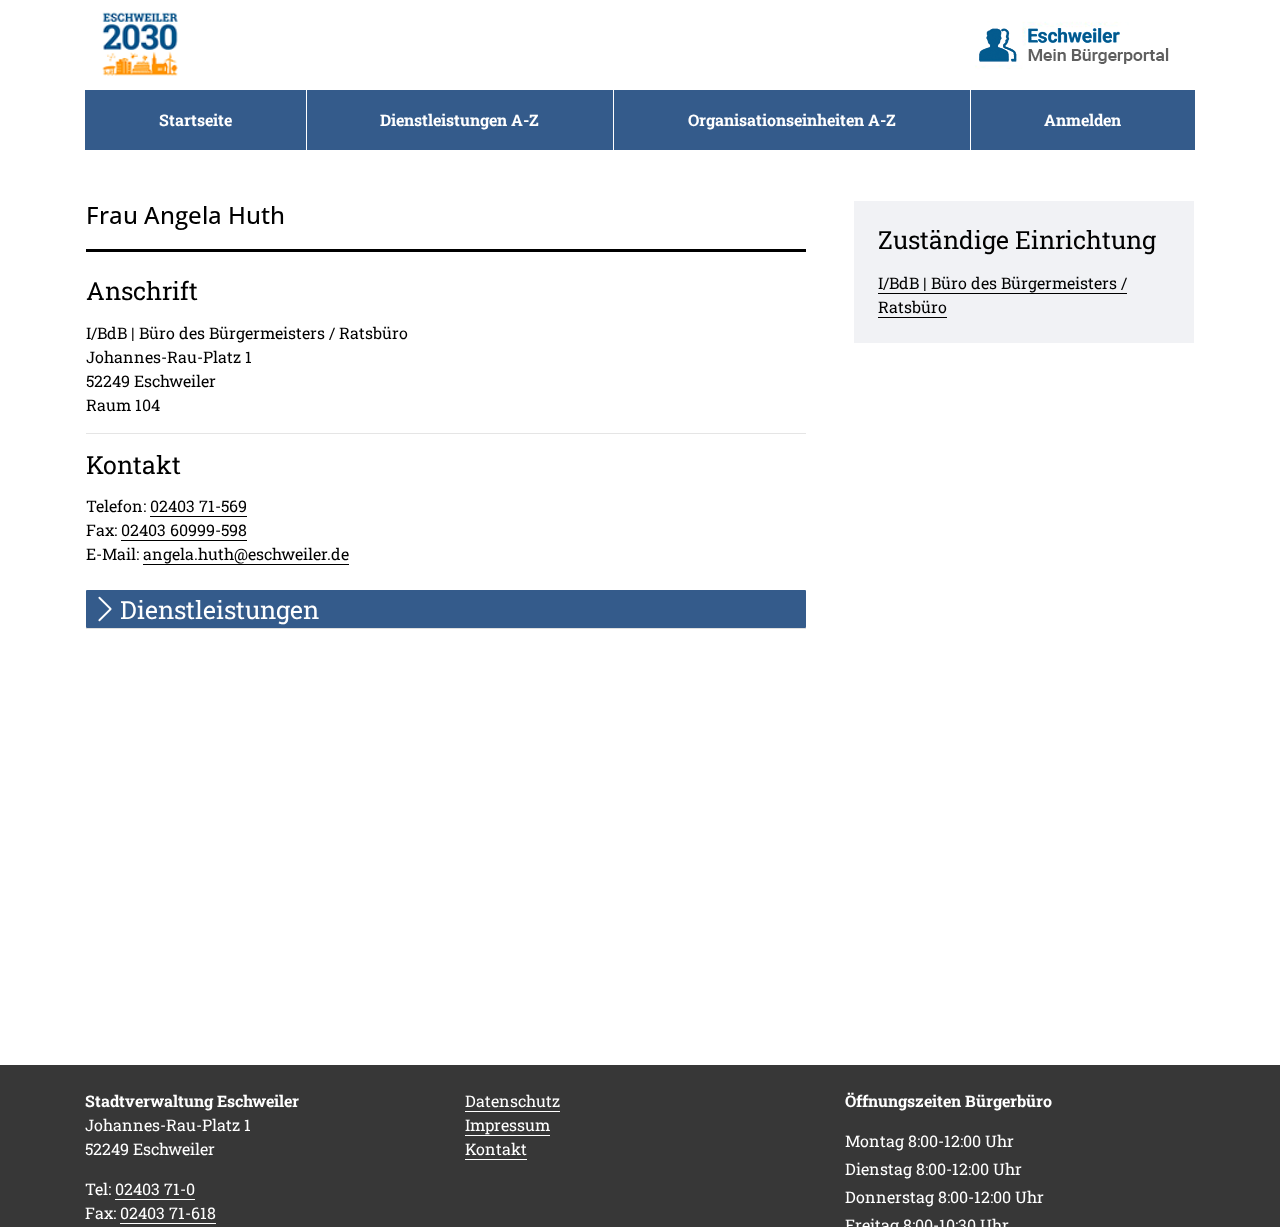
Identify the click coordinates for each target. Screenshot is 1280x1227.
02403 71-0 (155, 1188)
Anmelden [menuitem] (1082, 119)
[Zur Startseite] (140, 45)
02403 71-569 (198, 505)
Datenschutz (512, 1100)
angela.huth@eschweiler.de (246, 553)
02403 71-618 (168, 1212)
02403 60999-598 (184, 529)
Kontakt (496, 1148)
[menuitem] (195, 120)
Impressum (507, 1124)
